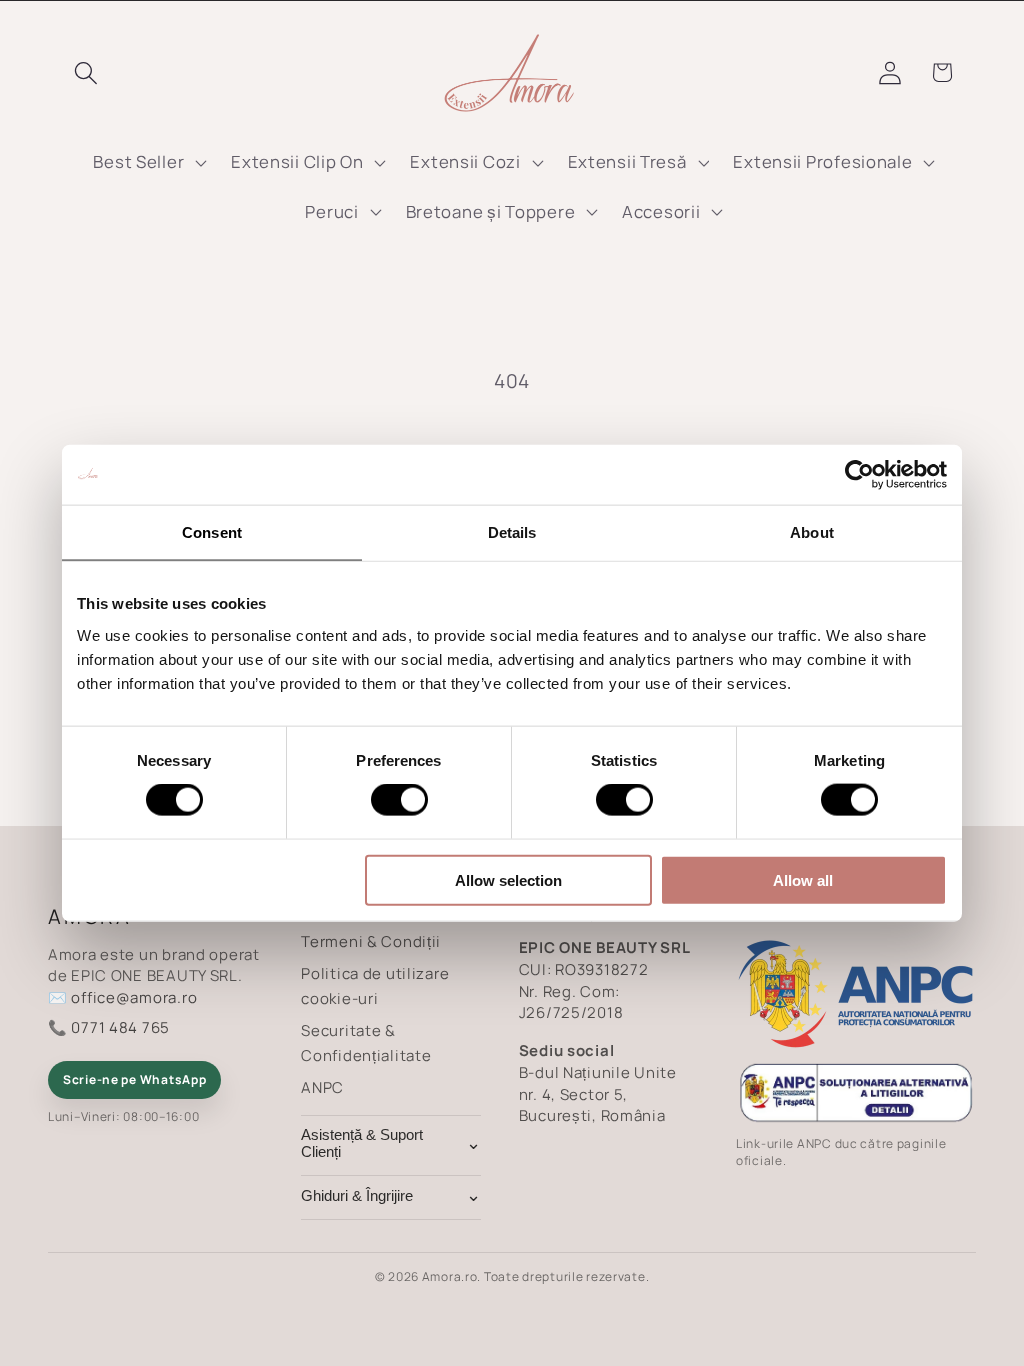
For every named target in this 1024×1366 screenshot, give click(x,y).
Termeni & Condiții (371, 941)
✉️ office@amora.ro (122, 997)
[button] (86, 72)
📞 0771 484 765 (109, 1027)
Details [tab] (512, 532)
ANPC (322, 1087)
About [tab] (812, 532)
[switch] (399, 800)
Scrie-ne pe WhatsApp (134, 1079)
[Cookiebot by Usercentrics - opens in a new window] (859, 475)
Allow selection (508, 879)
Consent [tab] (212, 532)
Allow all (803, 879)
